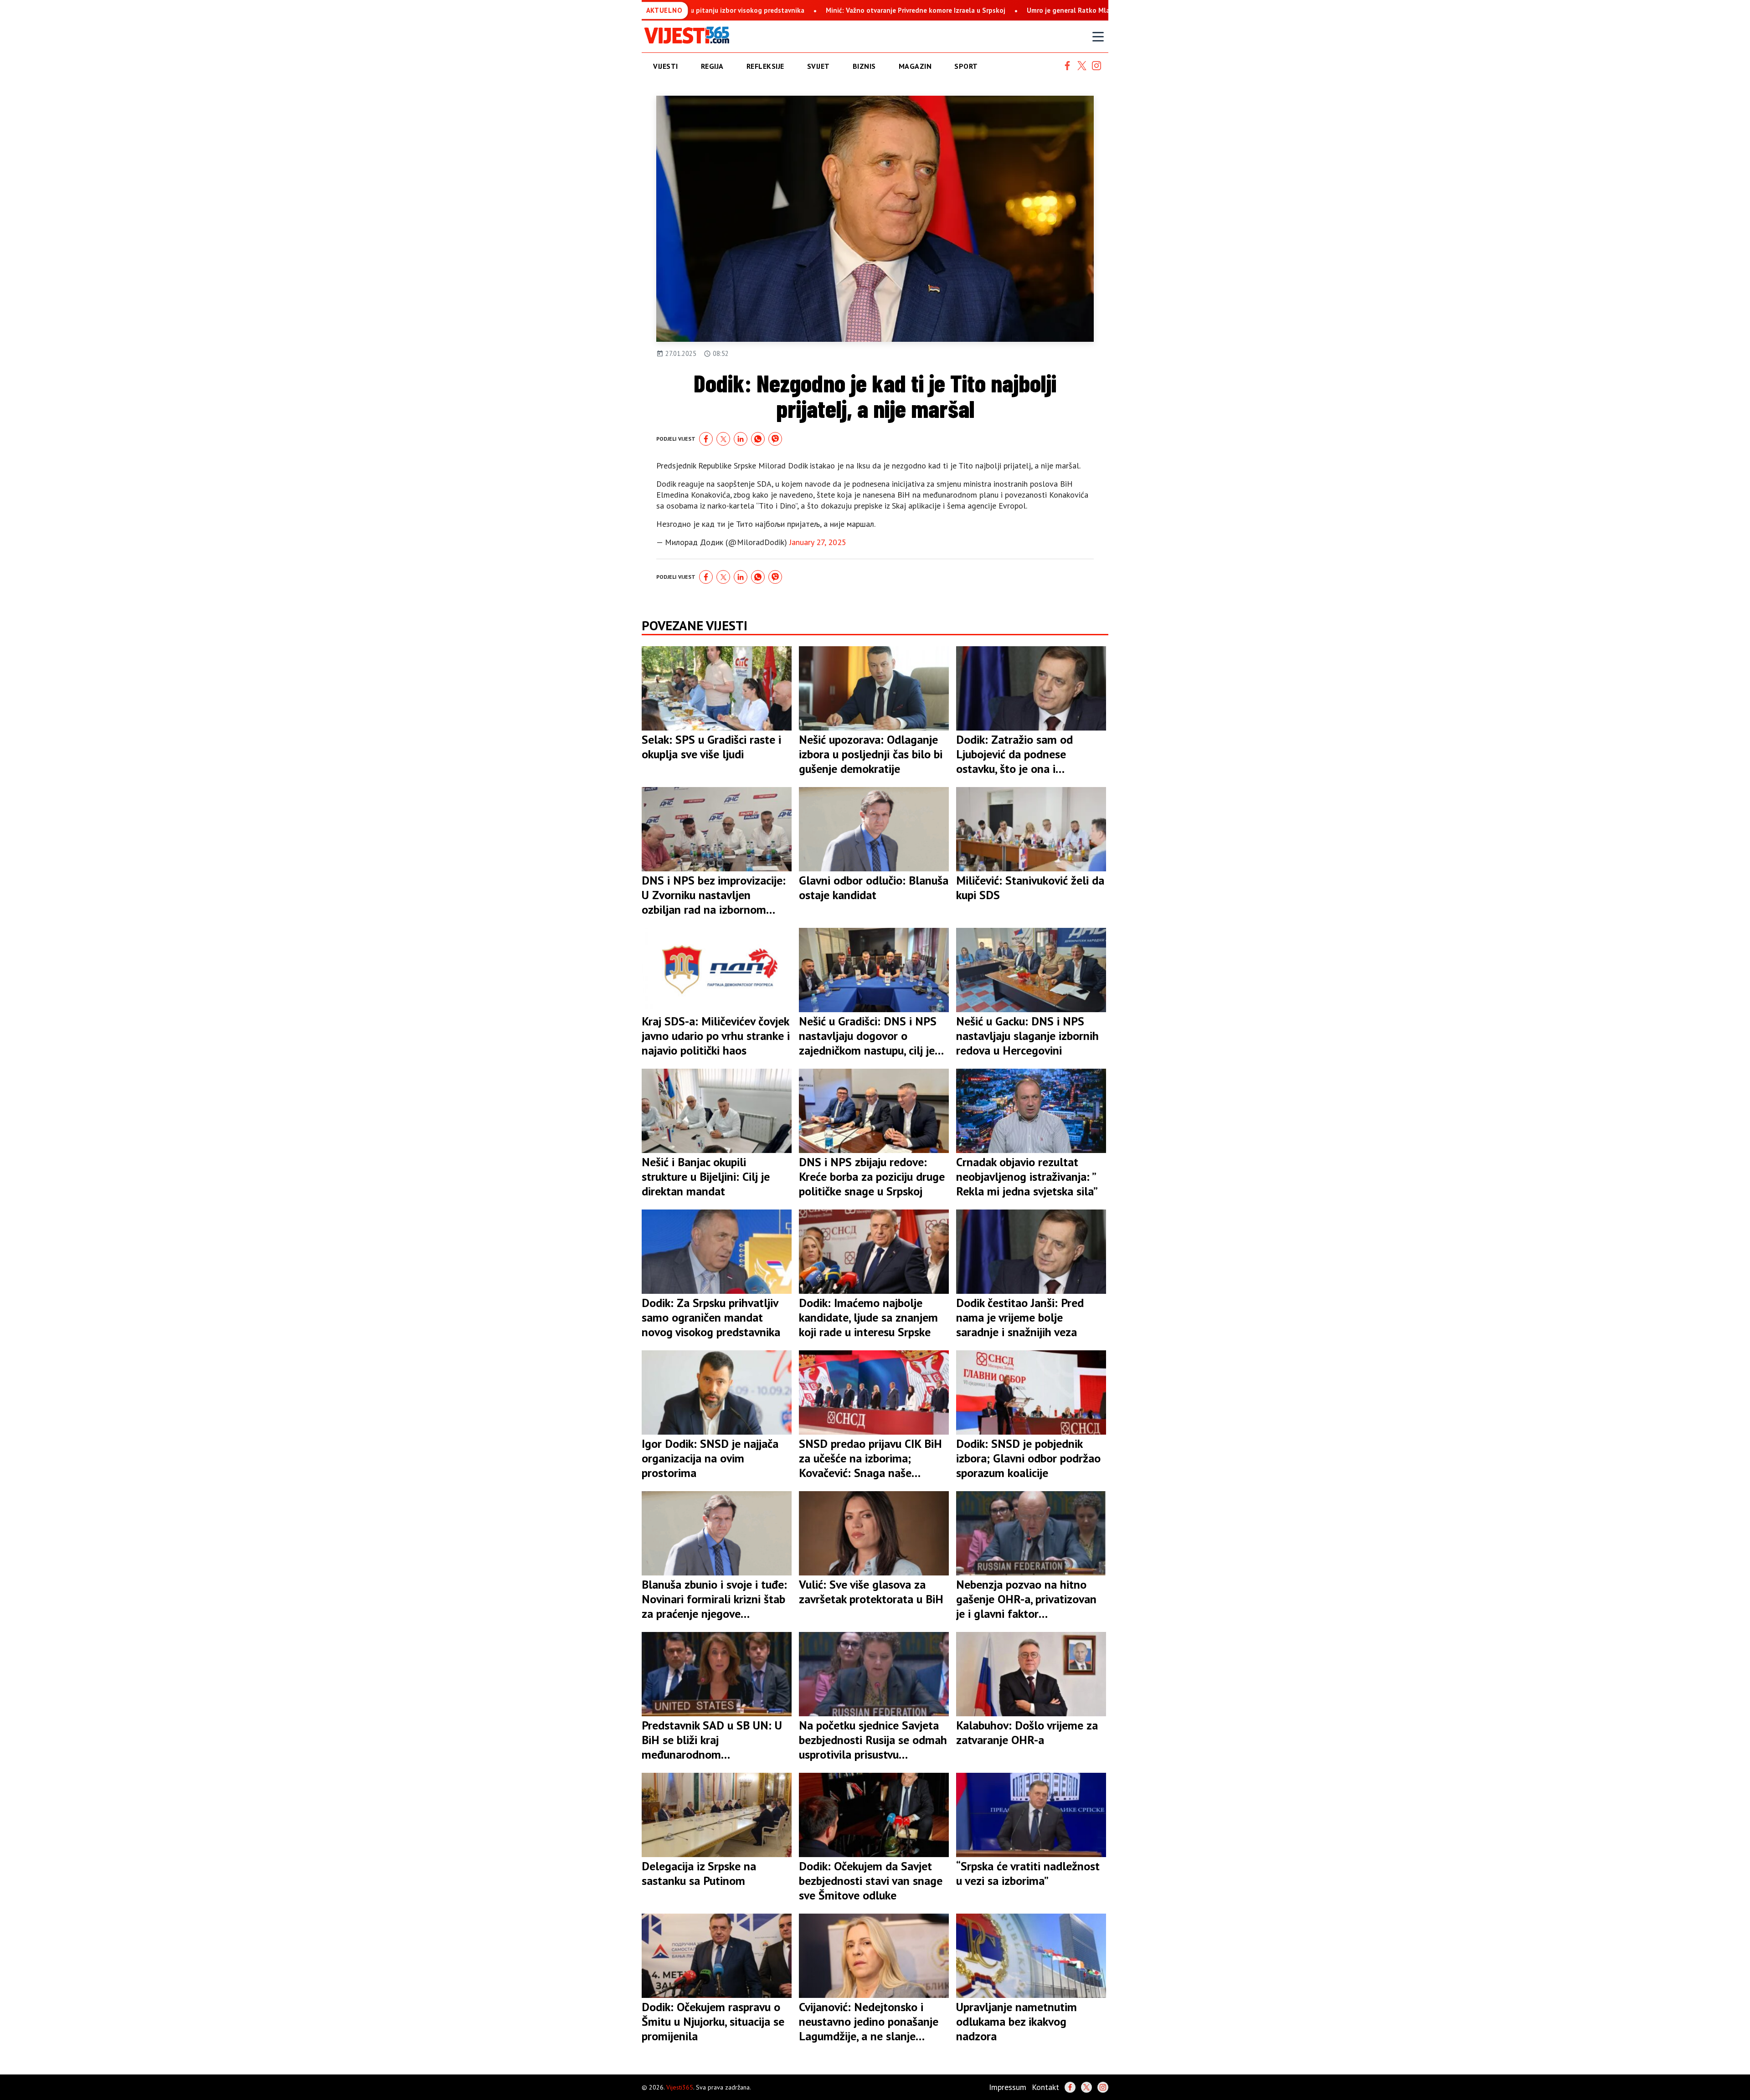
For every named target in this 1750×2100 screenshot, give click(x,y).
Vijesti (666, 66)
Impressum (1008, 2087)
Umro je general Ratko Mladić (836, 10)
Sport (966, 66)
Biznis (864, 66)
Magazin (915, 66)
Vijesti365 (680, 2087)
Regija (712, 66)
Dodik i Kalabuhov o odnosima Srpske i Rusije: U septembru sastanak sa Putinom (1029, 10)
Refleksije (765, 66)
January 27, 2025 (818, 542)
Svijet (818, 66)
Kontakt (1045, 2087)
